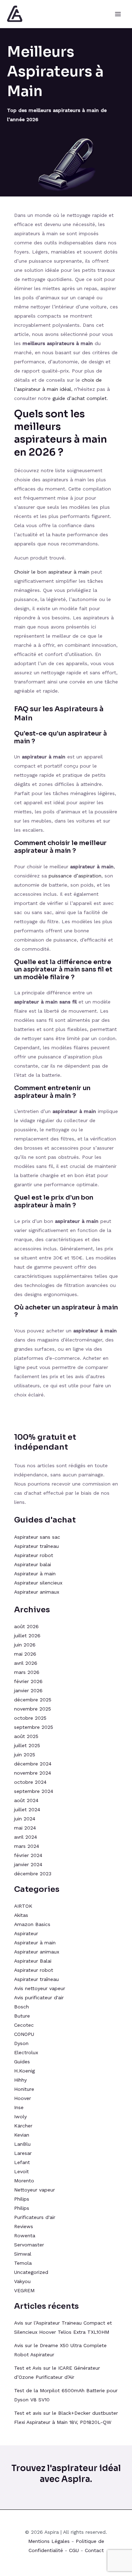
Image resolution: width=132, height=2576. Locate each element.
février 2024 (28, 1855)
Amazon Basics (32, 1924)
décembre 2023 (33, 1874)
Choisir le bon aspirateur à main (52, 572)
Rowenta (25, 2236)
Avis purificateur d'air (39, 1997)
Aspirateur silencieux (38, 1583)
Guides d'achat (45, 1520)
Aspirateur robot (34, 1555)
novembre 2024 (33, 1773)
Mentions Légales (49, 2541)
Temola (23, 2263)
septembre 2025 (34, 1727)
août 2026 (26, 1626)
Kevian (22, 2135)
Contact (94, 2550)
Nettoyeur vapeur (34, 2190)
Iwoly (20, 2117)
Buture (22, 2016)
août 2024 (26, 1800)
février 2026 (28, 1681)
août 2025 (26, 1736)
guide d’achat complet (80, 398)
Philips (22, 2199)
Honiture (24, 2089)
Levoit (21, 2171)
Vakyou (22, 2281)
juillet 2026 (27, 1636)
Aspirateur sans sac (37, 1537)
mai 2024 (25, 1828)
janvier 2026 (28, 1690)
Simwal (23, 2254)
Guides (22, 2062)
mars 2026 (27, 1672)
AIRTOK (23, 1906)
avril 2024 (26, 1837)
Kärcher (23, 2126)
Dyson (21, 2043)
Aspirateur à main (35, 1574)
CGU (74, 2550)
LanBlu (22, 2144)
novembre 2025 (33, 1709)
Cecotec (24, 2025)
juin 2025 (25, 1755)
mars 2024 (27, 1846)
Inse (19, 2107)
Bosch (21, 2007)
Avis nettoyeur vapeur (40, 1988)
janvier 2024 (28, 1864)
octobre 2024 (30, 1782)
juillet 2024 (27, 1809)
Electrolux (26, 2052)
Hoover (23, 2098)
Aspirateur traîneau (37, 1546)
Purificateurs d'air (35, 2217)
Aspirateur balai (33, 1564)
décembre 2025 (33, 1700)
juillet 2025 (27, 1745)
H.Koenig (24, 2071)
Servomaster (29, 2245)
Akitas (21, 1915)
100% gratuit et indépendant (45, 1442)
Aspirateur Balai (33, 1961)
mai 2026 (25, 1654)
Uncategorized (31, 2272)
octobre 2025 (30, 1718)
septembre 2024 (34, 1791)
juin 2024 (25, 1819)
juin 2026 (25, 1645)
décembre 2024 (33, 1764)
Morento (24, 2181)
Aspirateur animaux (37, 1592)
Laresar (23, 2153)
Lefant (22, 2162)
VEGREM (24, 2290)
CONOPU (24, 2034)
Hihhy (20, 2080)
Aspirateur (26, 1933)
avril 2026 (26, 1663)
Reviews (24, 2226)
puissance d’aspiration (75, 876)
